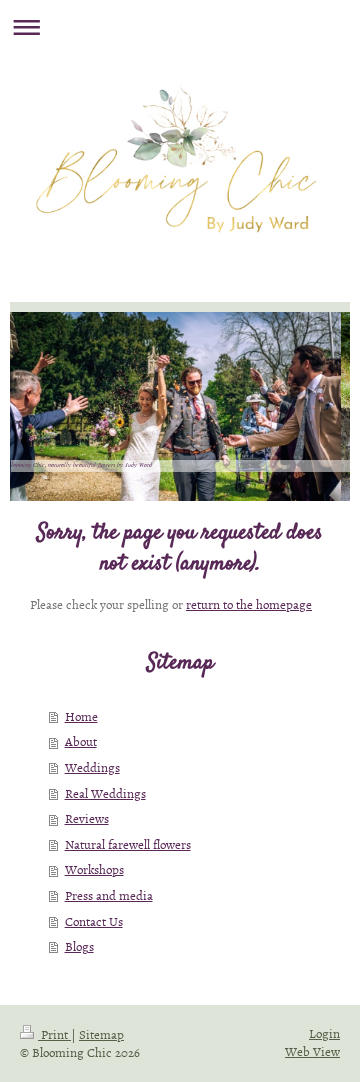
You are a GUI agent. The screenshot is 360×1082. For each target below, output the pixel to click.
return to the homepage (249, 604)
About (81, 741)
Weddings (92, 767)
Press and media (109, 895)
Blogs (79, 946)
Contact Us (94, 921)
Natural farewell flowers (128, 844)
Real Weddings (105, 793)
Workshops (94, 869)
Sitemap (101, 1034)
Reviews (87, 818)
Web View (312, 1051)
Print (54, 1034)
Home (81, 716)
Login (324, 1033)
